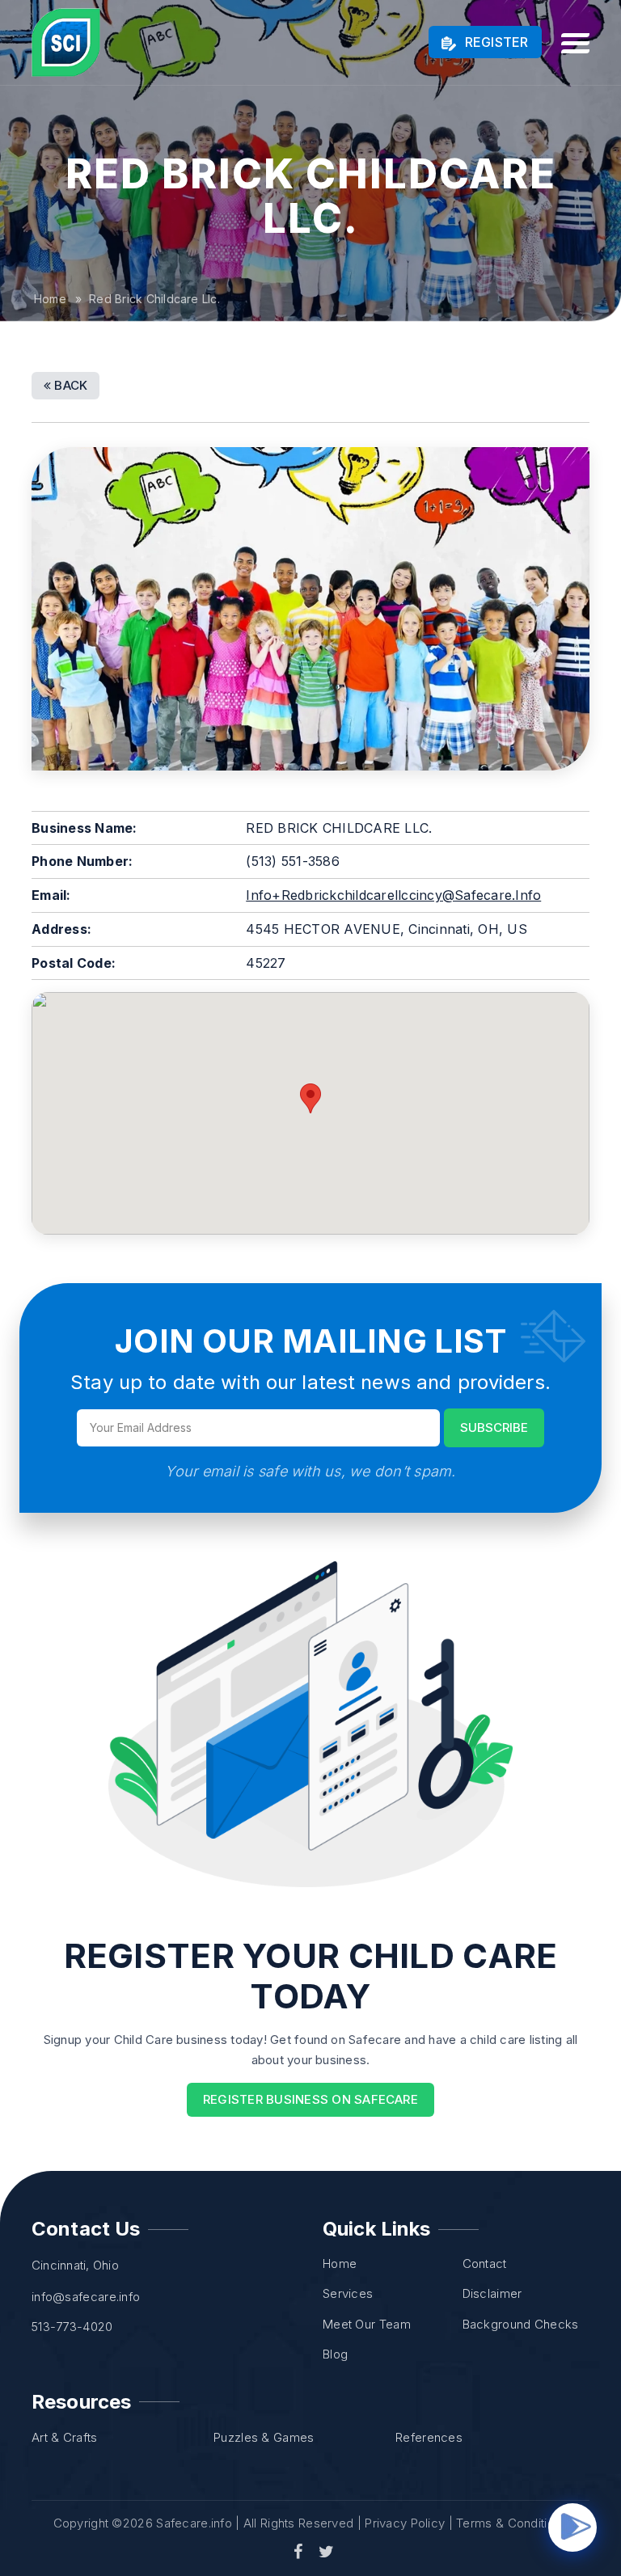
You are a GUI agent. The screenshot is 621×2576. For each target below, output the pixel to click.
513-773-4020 (72, 2327)
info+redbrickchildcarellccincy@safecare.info (393, 895)
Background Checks (521, 2324)
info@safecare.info (86, 2297)
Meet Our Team (367, 2324)
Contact (485, 2264)
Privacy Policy (405, 2523)
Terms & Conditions (512, 2523)
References (429, 2437)
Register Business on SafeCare (310, 2099)
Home (50, 299)
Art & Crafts (65, 2437)
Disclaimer (492, 2293)
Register (494, 42)
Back (69, 385)
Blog (335, 2354)
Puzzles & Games (264, 2437)
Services (348, 2293)
